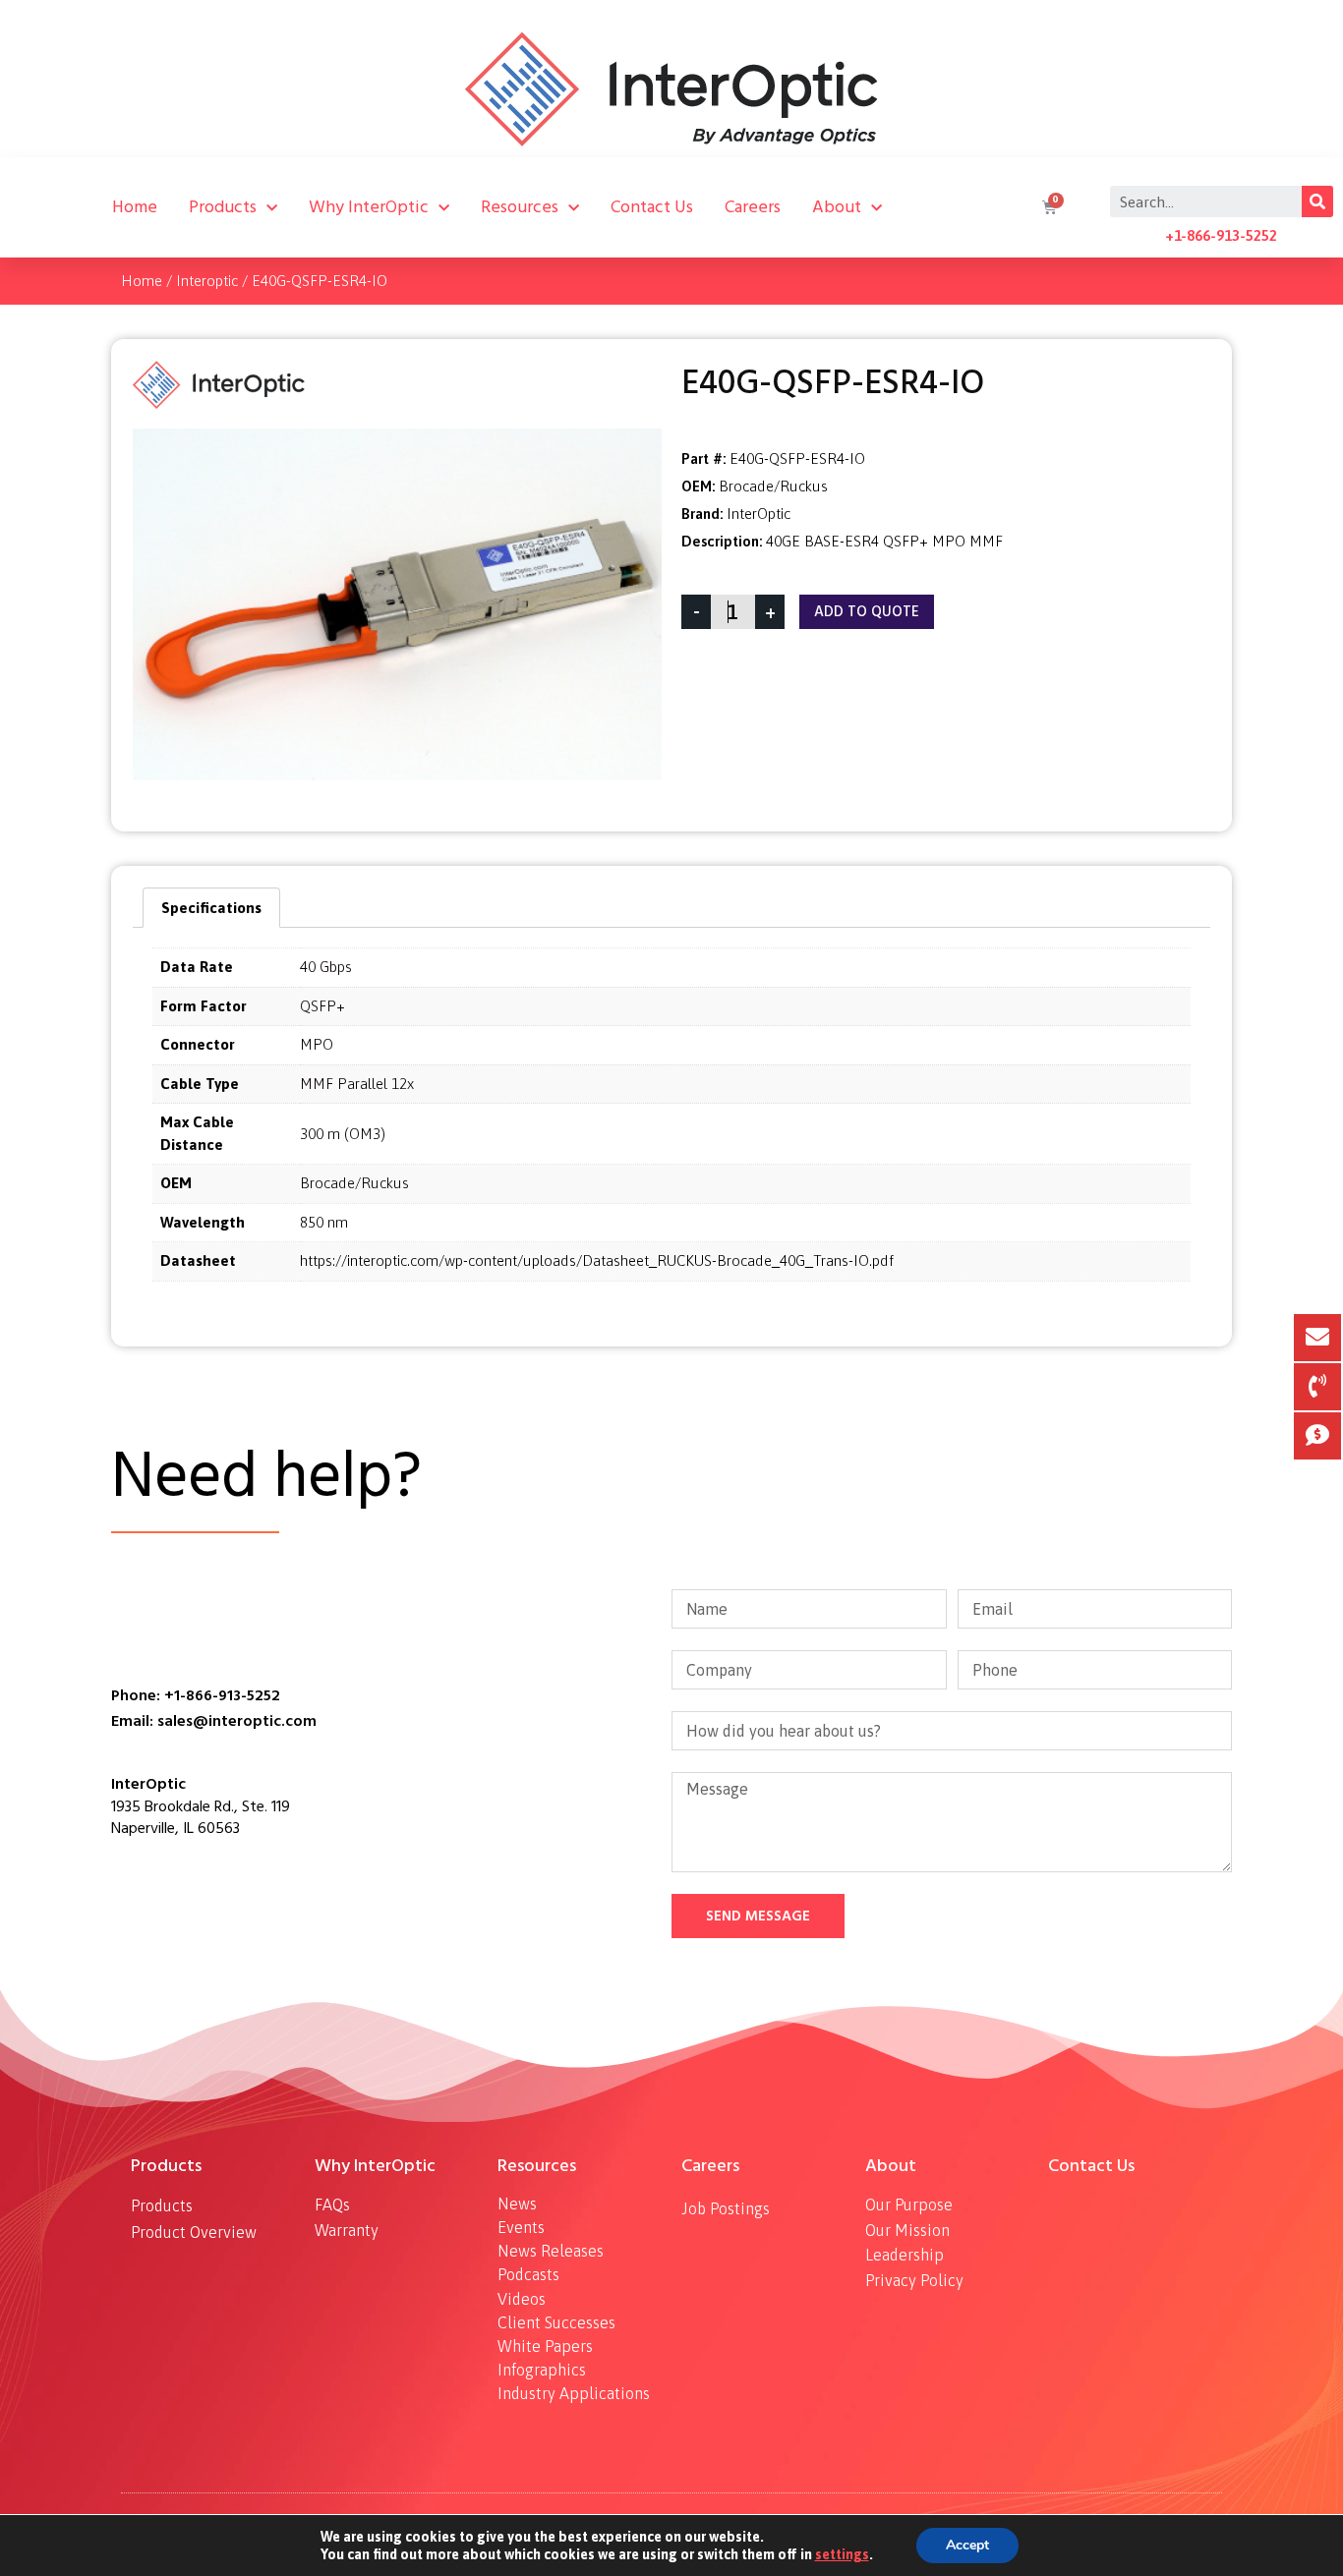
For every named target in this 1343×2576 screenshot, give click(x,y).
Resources (520, 207)
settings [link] (842, 2554)
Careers (753, 207)
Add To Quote (867, 612)
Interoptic (207, 281)
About (837, 207)
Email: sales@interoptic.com (214, 1721)
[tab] (211, 908)
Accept (967, 2545)
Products (223, 207)
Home (135, 207)
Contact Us (652, 207)
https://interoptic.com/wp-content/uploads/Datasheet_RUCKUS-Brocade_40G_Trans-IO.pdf (597, 1260)
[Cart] (1047, 207)
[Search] (1317, 201)
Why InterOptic (369, 207)
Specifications (211, 908)
